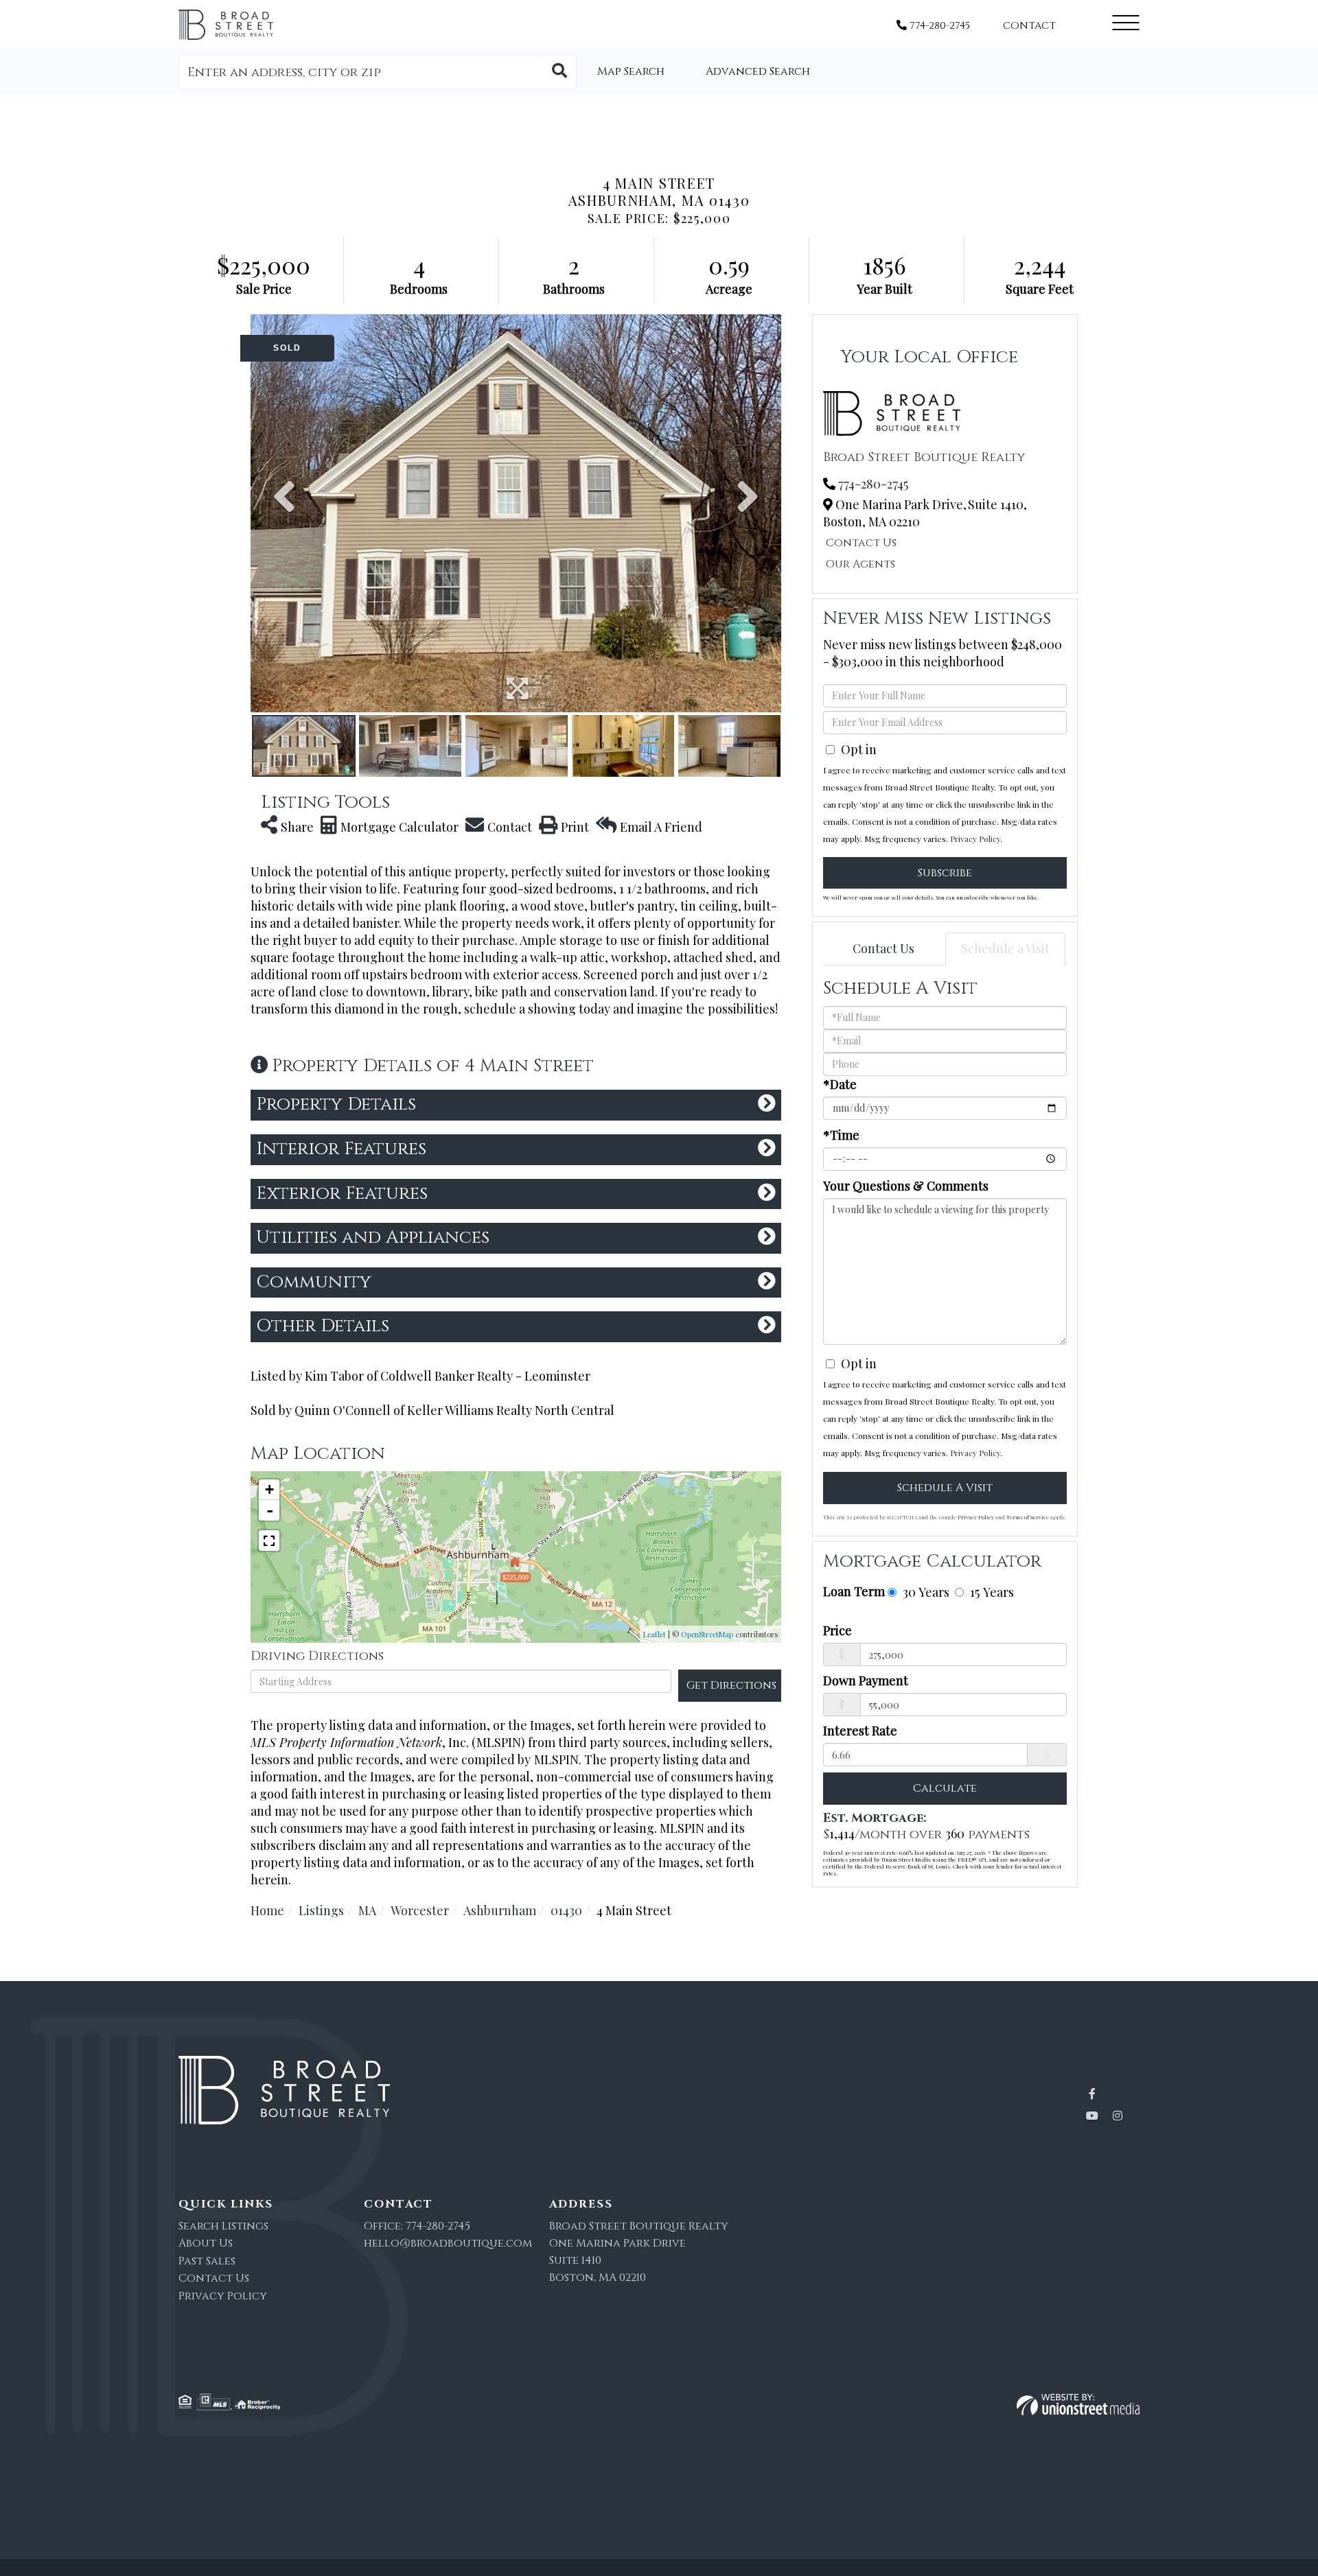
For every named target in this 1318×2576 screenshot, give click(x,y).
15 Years (990, 1592)
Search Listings (223, 2226)
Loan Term (854, 1591)
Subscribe (945, 873)
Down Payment (866, 1681)
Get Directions (731, 1685)
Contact (1029, 26)
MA (367, 1910)
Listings (321, 1910)
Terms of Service (1028, 1517)
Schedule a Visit (1005, 948)
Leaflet (655, 1634)
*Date (840, 1084)
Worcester (420, 1910)
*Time (841, 1135)
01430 (566, 1910)
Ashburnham (500, 1910)
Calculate (945, 1788)
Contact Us (861, 543)
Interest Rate (860, 1731)
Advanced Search (758, 71)
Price (837, 1630)
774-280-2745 (938, 26)
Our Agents (860, 564)
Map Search (631, 71)
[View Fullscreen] (269, 1541)
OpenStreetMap (707, 1634)
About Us (206, 2243)
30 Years (924, 1592)
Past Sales (207, 2261)
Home (267, 1910)
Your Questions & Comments (906, 1186)
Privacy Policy (975, 839)
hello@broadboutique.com (448, 2243)
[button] (559, 72)
